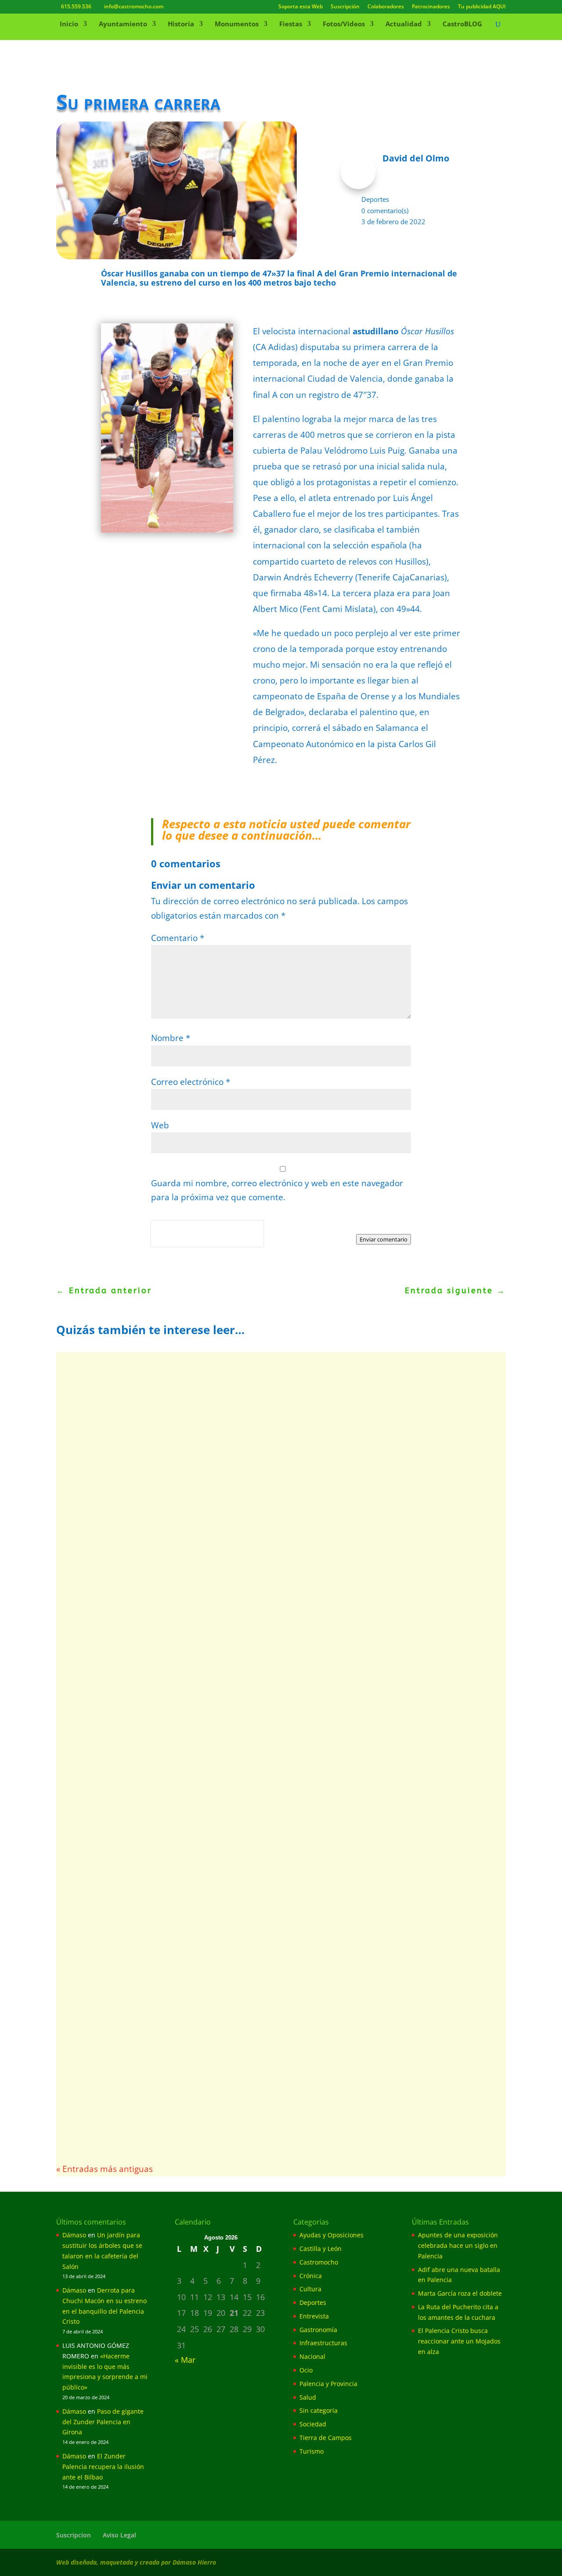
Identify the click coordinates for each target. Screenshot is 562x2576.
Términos (191, 1241)
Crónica (311, 2276)
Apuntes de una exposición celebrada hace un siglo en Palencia (458, 2245)
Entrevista (314, 2316)
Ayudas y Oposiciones (331, 2235)
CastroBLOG (462, 24)
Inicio (69, 24)
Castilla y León (321, 2249)
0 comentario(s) (385, 211)
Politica (163, 1241)
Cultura (310, 2289)
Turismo (312, 2451)
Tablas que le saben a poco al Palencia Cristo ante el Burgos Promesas (233, 1918)
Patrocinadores (431, 7)
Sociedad (313, 2424)
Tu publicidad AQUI (482, 7)
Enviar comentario (384, 1239)
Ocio (306, 2370)
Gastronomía (318, 2330)
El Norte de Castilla (105, 1933)
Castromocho (319, 2262)
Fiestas (291, 24)
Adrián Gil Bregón (103, 1533)
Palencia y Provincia (328, 2384)
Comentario (178, 938)
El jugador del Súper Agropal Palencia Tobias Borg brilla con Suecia (226, 1785)
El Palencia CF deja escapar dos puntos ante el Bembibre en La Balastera (239, 2052)
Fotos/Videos (344, 24)
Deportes (375, 199)
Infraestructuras (323, 2343)
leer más (90, 1439)
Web (160, 1125)
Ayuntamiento (123, 24)
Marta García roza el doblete (134, 1386)
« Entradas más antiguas (104, 2169)
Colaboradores (386, 7)
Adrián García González (111, 1400)
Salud (308, 2397)
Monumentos (237, 24)
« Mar (185, 2360)
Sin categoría (319, 2410)
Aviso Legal (119, 2535)
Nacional (312, 2356)
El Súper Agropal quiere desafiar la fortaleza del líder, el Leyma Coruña (235, 1652)
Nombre (171, 1038)
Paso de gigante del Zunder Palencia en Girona (103, 2422)
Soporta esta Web (301, 7)
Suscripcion (74, 2535)
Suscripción (345, 7)
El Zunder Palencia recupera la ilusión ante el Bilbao (103, 2467)
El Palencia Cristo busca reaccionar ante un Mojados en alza (208, 1519)
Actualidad (404, 24)
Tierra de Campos (326, 2438)
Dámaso (74, 2235)
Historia (181, 24)
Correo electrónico (191, 1082)
